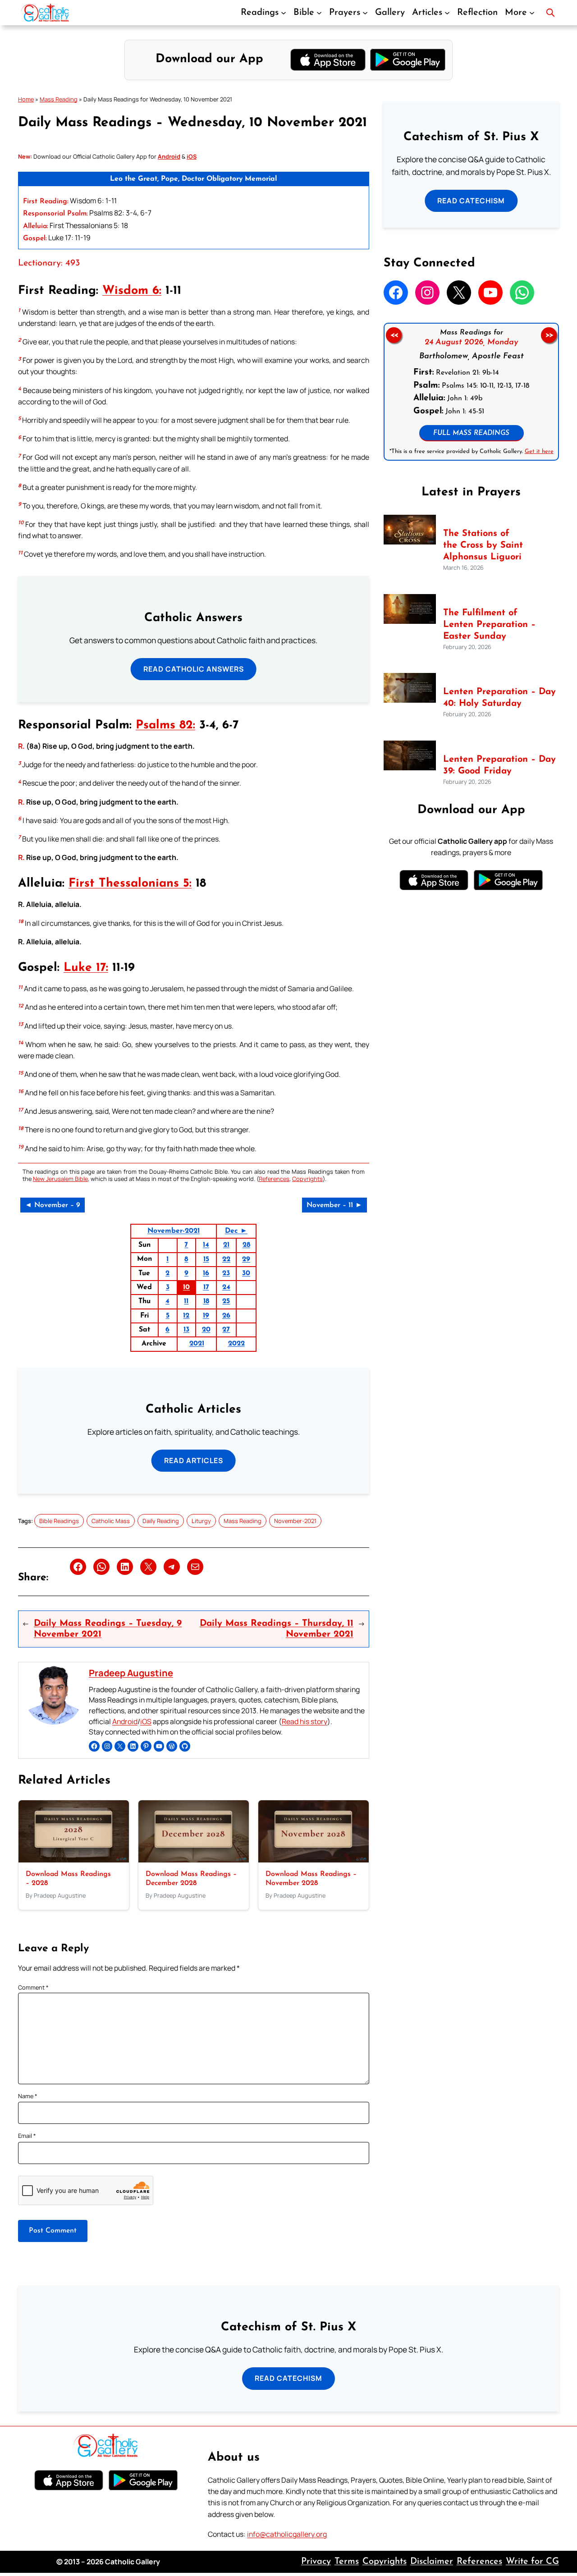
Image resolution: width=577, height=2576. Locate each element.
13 (186, 1330)
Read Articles (194, 1460)
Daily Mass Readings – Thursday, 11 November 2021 (276, 1629)
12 (186, 1316)
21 (226, 1245)
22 (226, 1259)
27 (226, 1330)
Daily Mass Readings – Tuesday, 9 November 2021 (108, 1629)
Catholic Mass (111, 1521)
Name (28, 2096)
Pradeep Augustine (131, 1673)
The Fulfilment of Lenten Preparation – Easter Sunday (489, 625)
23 (226, 1273)
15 (206, 1259)
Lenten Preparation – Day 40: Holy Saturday (499, 698)
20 (206, 1330)
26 (226, 1316)
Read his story (305, 1721)
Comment (33, 1987)
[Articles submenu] (447, 13)
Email (27, 2136)
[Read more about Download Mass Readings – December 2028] (194, 1860)
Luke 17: (86, 968)
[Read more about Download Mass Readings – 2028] (74, 1860)
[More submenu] (532, 13)
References (274, 1179)
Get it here (539, 451)
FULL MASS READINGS (471, 433)
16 (206, 1273)
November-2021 (174, 1231)
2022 (236, 1344)
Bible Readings (59, 1521)
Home (26, 99)
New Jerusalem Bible (60, 1179)
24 (226, 1287)
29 (246, 1259)
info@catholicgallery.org (287, 2534)
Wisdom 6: (132, 291)
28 (246, 1245)
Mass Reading (59, 99)
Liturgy (201, 1521)
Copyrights (307, 1179)
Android (125, 1721)
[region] (471, 392)
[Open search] (550, 13)
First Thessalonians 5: (130, 884)
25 (226, 1301)
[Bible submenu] (319, 13)
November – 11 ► (334, 1205)
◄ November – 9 (53, 1205)
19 (206, 1316)
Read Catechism (471, 201)
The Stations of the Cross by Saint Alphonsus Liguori (483, 545)
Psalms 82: (165, 725)
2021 (197, 1344)
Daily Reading (161, 1521)
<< (394, 335)
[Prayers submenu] (365, 13)
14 (206, 1245)
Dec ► (236, 1231)
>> (549, 335)
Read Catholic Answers (194, 669)
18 (206, 1301)
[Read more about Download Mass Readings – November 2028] (314, 1860)
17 (206, 1287)
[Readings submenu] (284, 13)
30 (246, 1273)
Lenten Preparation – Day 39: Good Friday (499, 765)
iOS (146, 1721)
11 (186, 1301)
